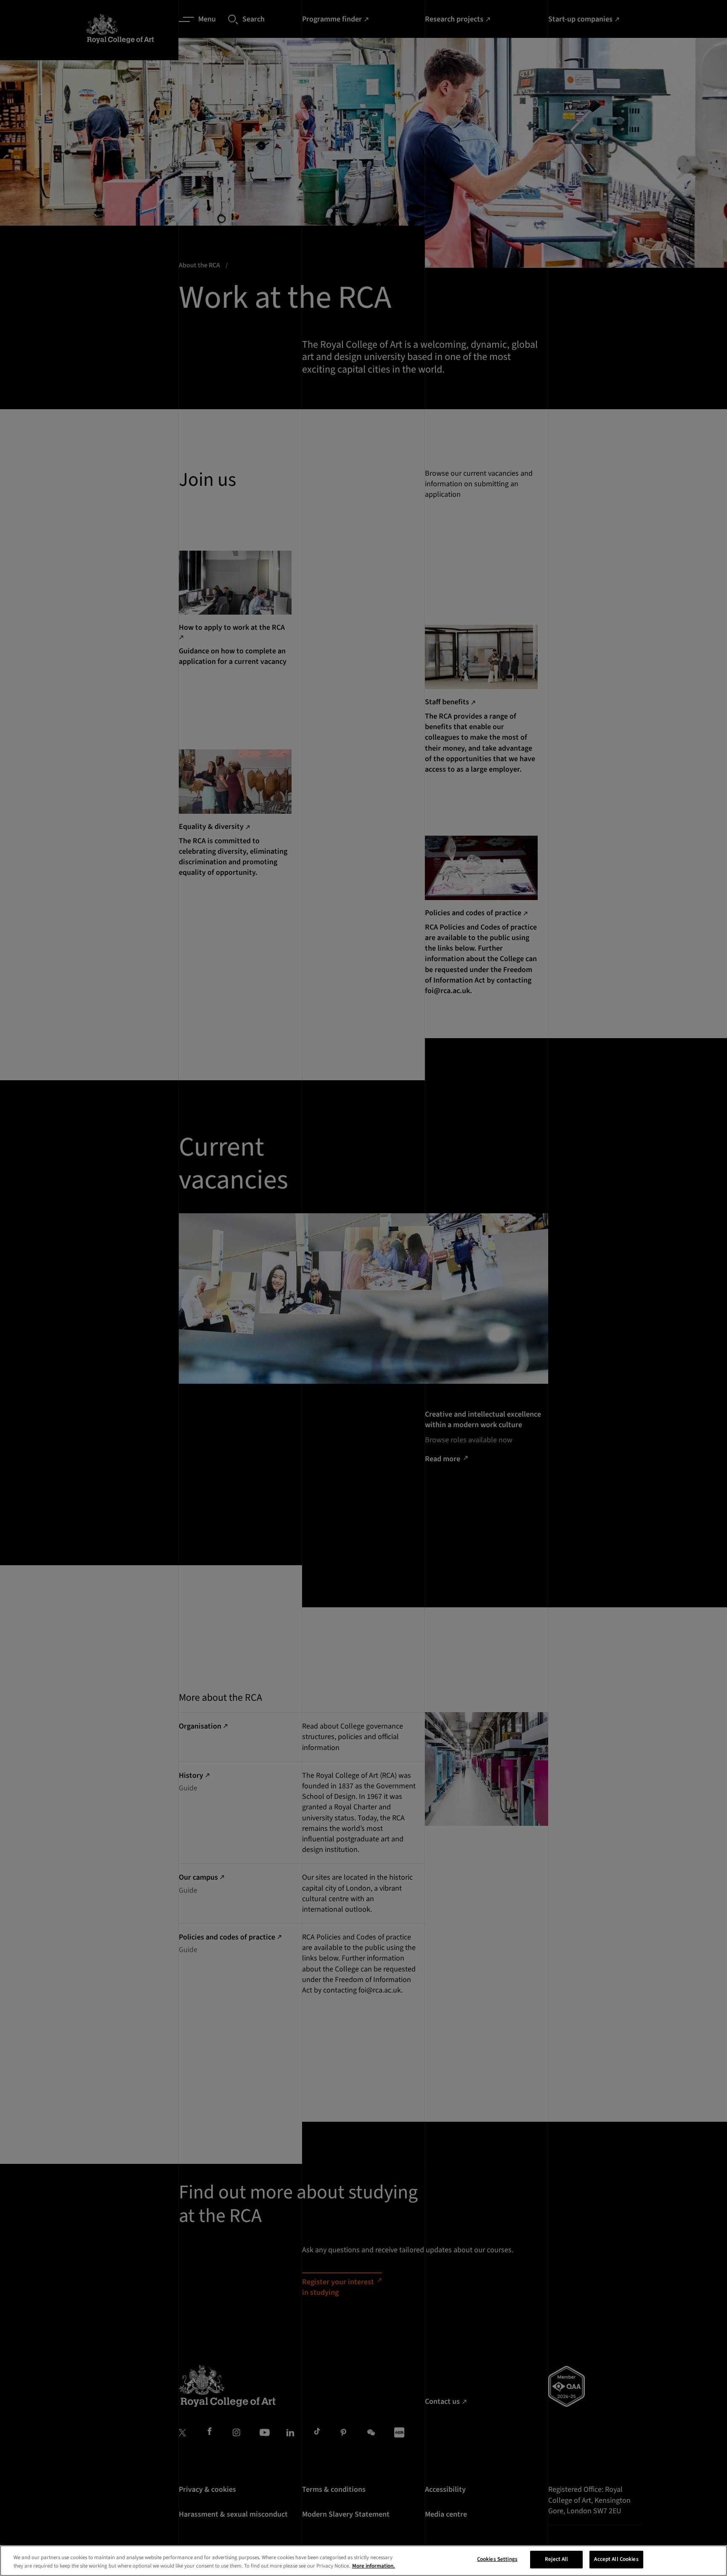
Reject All (556, 2559)
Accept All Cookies (616, 2559)
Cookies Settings (497, 2559)
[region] (363, 2561)
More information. (374, 2566)
